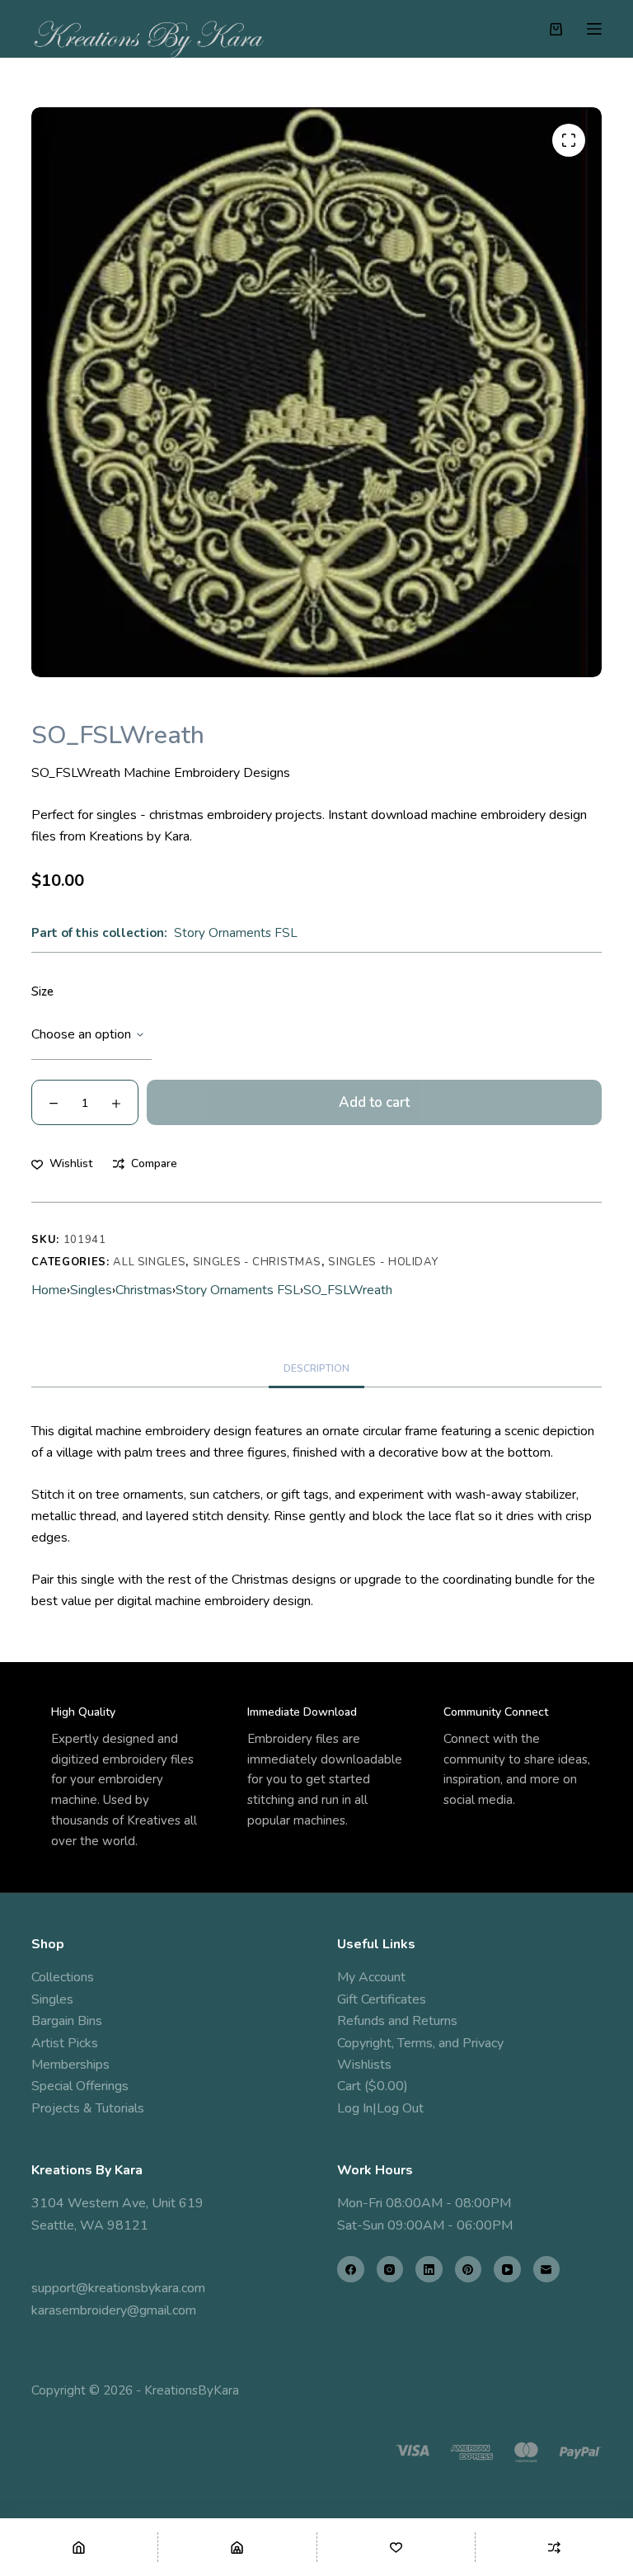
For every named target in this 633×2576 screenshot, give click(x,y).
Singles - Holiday (383, 1262)
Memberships (70, 2065)
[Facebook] (351, 2270)
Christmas (144, 1290)
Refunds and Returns (397, 2021)
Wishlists (364, 2065)
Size (42, 991)
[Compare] (554, 2547)
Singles (91, 1290)
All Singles (149, 1262)
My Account (371, 1977)
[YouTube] (507, 2270)
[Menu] (594, 29)
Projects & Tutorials (88, 2108)
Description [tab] (316, 1368)
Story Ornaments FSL (236, 933)
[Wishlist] (396, 2547)
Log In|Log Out (380, 2108)
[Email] (547, 2270)
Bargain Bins (67, 2021)
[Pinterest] (469, 2270)
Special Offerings (80, 2086)
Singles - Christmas (257, 1262)
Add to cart (374, 1102)
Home (49, 1290)
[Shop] (237, 2547)
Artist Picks (65, 2043)
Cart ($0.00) (373, 2086)
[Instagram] (390, 2270)
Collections (63, 1977)
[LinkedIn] (429, 2270)
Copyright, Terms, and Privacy (420, 2043)
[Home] (79, 2547)
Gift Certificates (382, 1999)
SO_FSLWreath (348, 1290)
